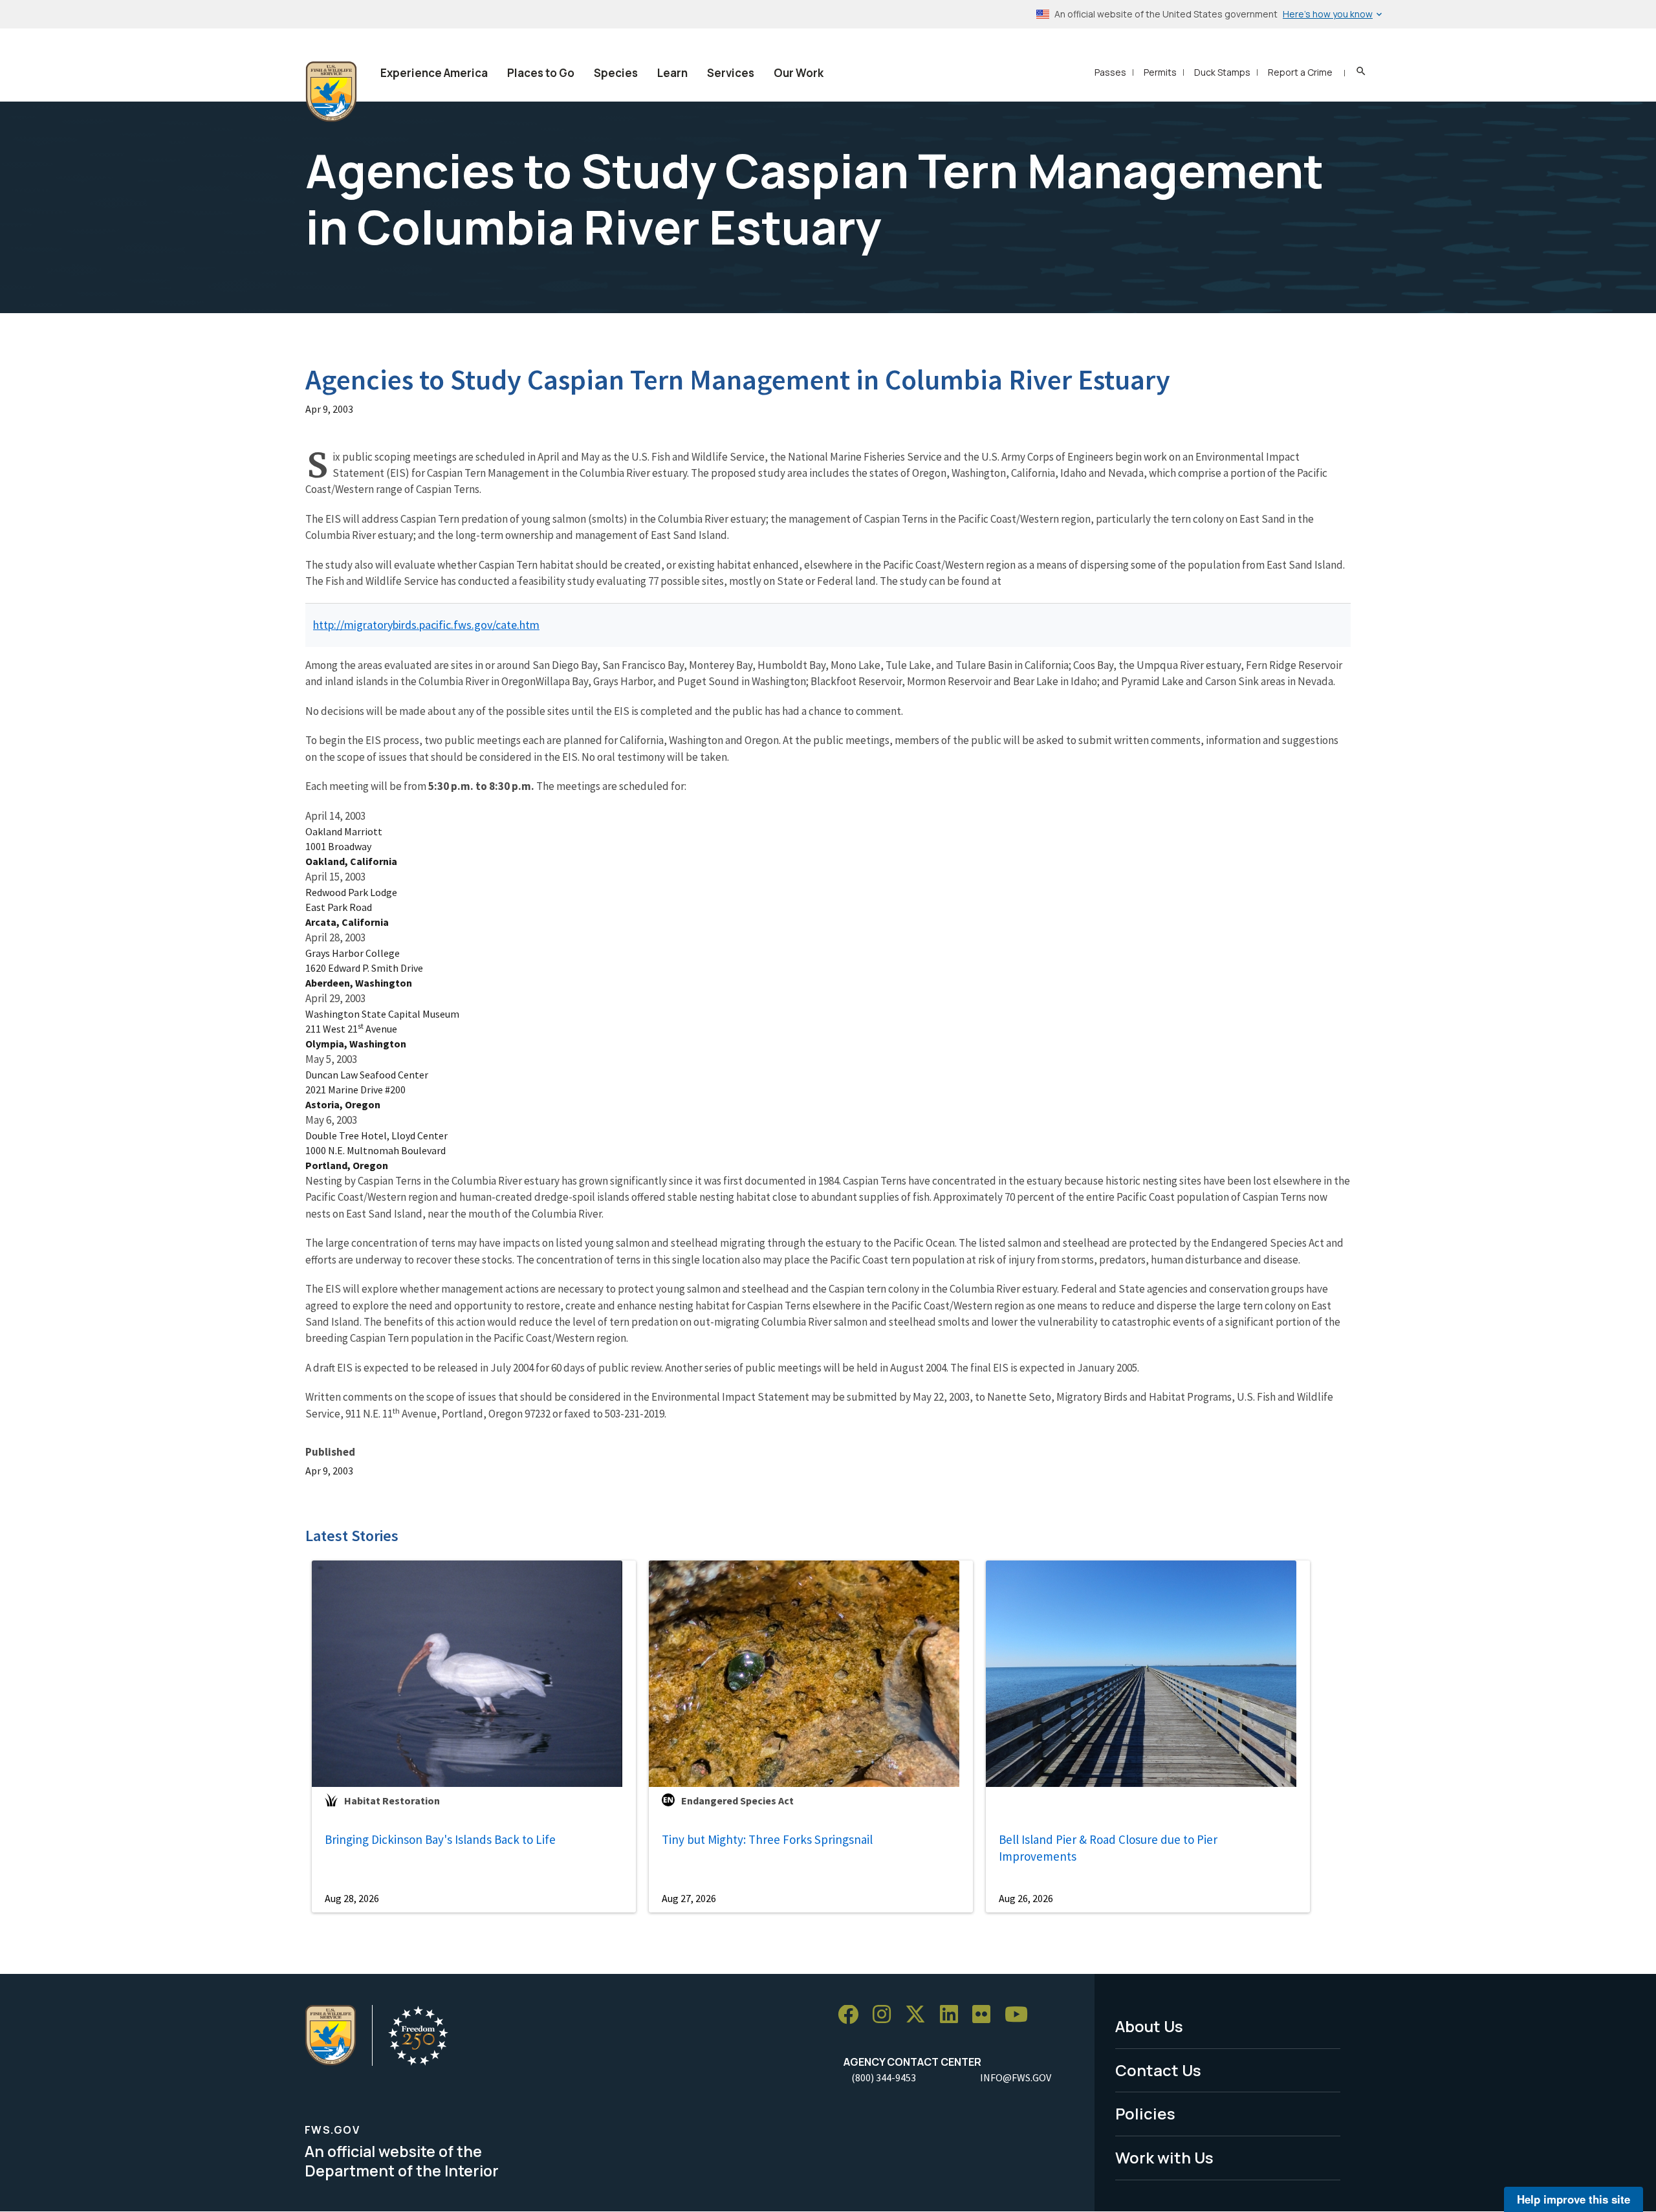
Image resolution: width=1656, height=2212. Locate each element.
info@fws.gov (1016, 2077)
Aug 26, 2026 (1026, 1898)
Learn (672, 73)
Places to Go (541, 73)
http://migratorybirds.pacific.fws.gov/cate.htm (426, 625)
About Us (1149, 2026)
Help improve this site (1574, 2199)
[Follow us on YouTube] (1021, 2015)
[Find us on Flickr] (986, 2015)
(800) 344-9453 (884, 2077)
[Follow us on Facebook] (853, 2015)
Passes (1110, 72)
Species (616, 73)
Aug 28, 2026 (352, 1898)
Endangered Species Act (737, 1801)
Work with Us (1164, 2157)
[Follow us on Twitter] (920, 2015)
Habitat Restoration (392, 1801)
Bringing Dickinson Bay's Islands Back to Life (440, 1839)
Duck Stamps (1222, 72)
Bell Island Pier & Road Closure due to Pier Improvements (1108, 1848)
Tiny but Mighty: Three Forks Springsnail (767, 1839)
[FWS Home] (331, 92)
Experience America (434, 73)
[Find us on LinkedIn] (953, 2015)
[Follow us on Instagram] (886, 2015)
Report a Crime (1300, 72)
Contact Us (1158, 2070)
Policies (1145, 2113)
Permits (1160, 72)
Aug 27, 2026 (689, 1898)
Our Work (799, 73)
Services (731, 73)
